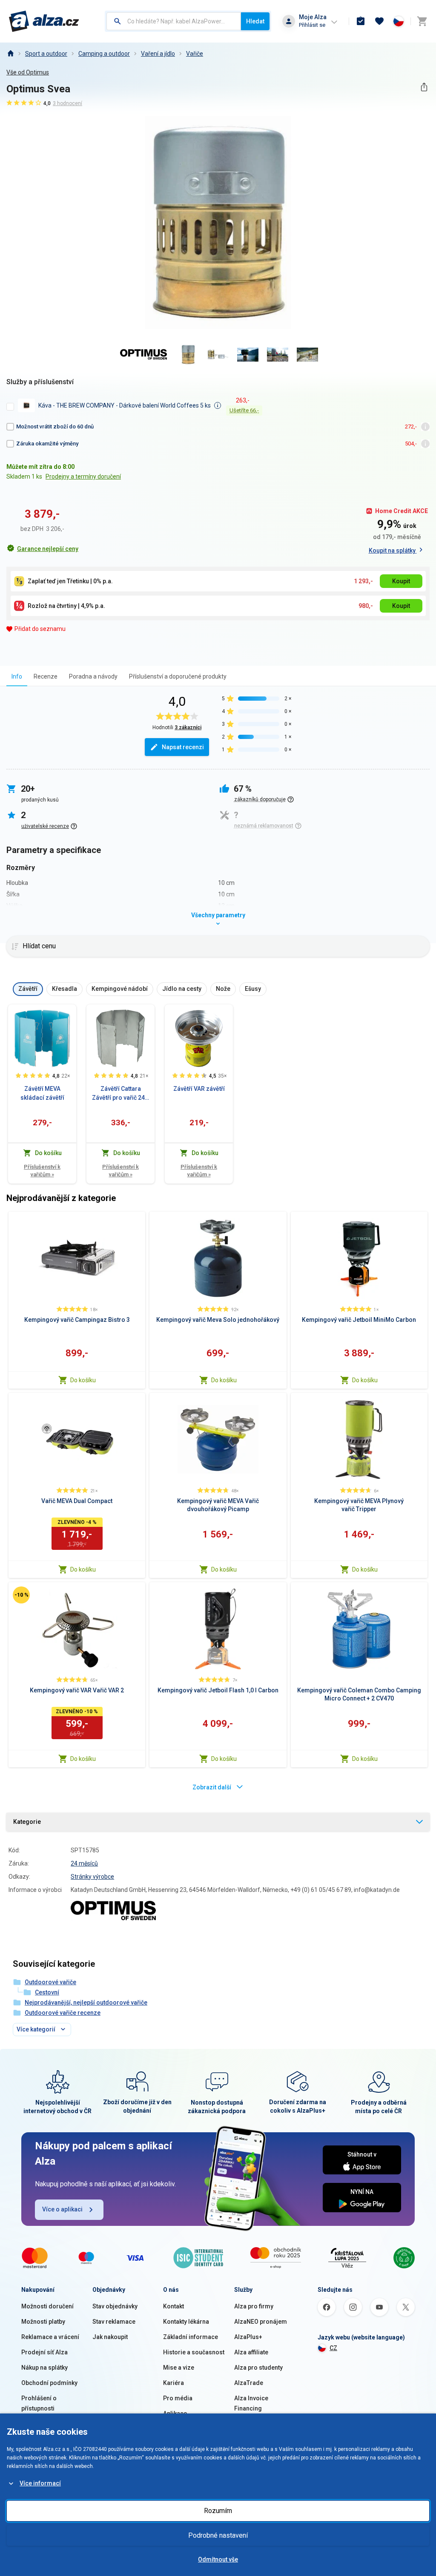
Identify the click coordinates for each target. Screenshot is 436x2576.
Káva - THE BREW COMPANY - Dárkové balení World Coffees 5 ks (125, 405)
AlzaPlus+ (248, 2337)
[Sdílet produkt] (424, 87)
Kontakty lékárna (186, 2322)
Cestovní (47, 1992)
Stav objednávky (115, 2306)
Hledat (255, 21)
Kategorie (27, 1822)
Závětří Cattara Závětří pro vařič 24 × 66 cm (120, 1094)
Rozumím (218, 2511)
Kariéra (174, 2383)
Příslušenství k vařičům (42, 1171)
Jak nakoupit (110, 2337)
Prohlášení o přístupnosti (39, 2403)
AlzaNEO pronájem (261, 2322)
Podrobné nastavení (218, 2535)
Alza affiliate (251, 2352)
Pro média (178, 2398)
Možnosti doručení (47, 2306)
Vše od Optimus (28, 72)
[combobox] (174, 21)
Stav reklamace (114, 2322)
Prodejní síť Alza (44, 2352)
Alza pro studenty (258, 2368)
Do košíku (83, 1380)
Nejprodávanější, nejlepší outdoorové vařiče (86, 2003)
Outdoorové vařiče (50, 1982)
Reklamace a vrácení (50, 2337)
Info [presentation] (17, 676)
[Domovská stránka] (10, 54)
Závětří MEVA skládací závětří (42, 1093)
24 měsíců (84, 1863)
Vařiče (195, 54)
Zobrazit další (212, 1787)
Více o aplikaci (62, 2209)
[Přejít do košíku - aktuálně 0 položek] (422, 21)
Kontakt (174, 2306)
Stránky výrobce (92, 1877)
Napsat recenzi (183, 747)
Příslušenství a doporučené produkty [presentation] (178, 676)
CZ (333, 2348)
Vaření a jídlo (158, 54)
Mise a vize (179, 2368)
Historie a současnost (194, 2352)
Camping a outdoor (104, 54)
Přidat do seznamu (40, 629)
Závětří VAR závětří (199, 1089)
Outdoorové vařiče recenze (63, 2013)
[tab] (17, 676)
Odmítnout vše (218, 2559)
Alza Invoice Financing (251, 2403)
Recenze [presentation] (46, 676)
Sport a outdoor (46, 54)
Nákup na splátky (44, 2368)
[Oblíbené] (379, 21)
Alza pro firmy (254, 2306)
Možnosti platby (43, 2322)
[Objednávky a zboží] (361, 21)
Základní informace (191, 2337)
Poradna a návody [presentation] (93, 676)
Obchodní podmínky (49, 2383)
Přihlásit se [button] (312, 25)
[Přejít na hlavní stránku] (44, 21)
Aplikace (175, 2413)
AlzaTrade (249, 2383)
